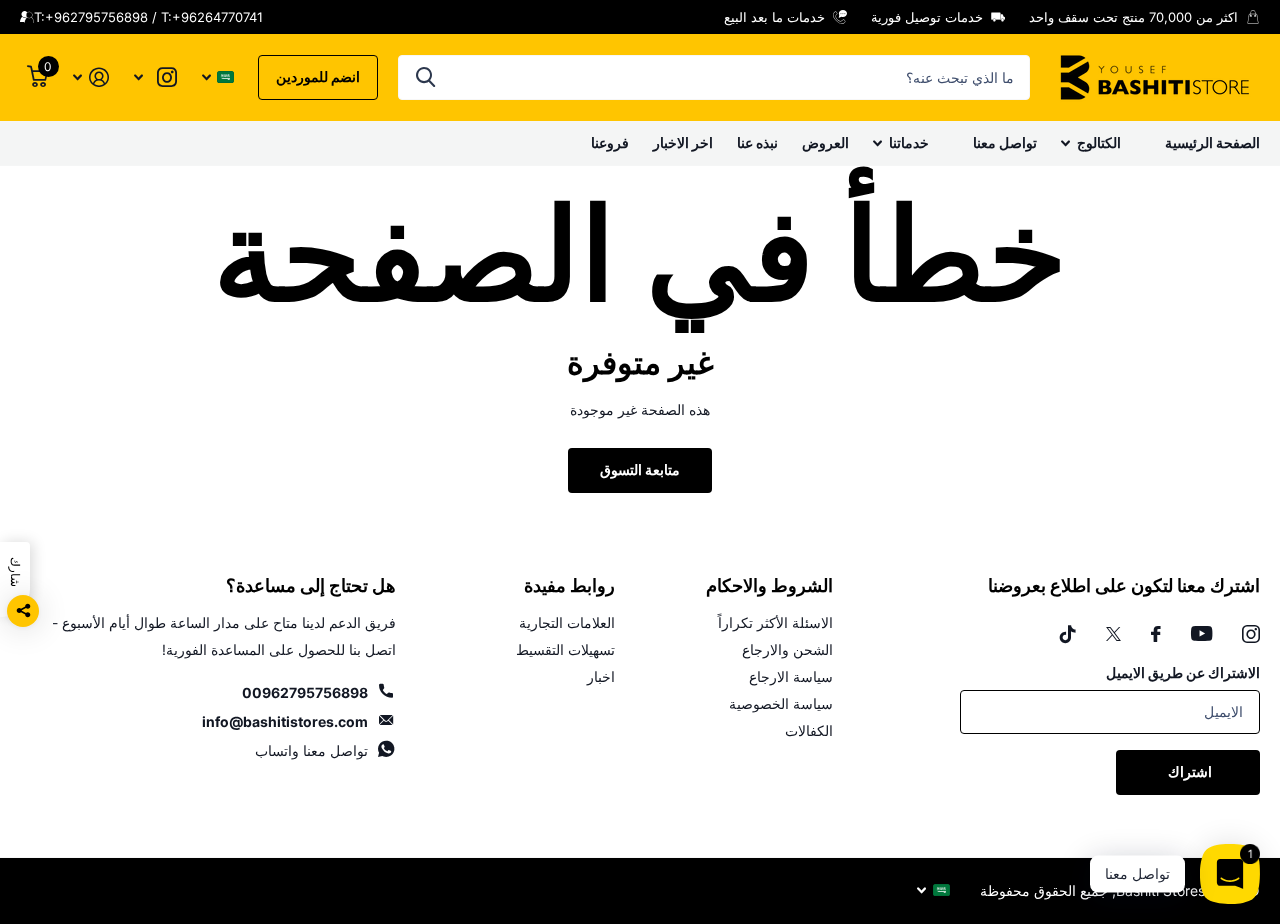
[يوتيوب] (1201, 633)
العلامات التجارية (567, 622)
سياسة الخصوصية (781, 703)
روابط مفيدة (569, 586)
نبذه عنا (757, 142)
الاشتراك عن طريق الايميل (1183, 672)
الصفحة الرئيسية (1212, 142)
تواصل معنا (1005, 142)
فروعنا (610, 142)
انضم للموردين (318, 76)
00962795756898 (305, 692)
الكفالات (809, 730)
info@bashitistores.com (285, 721)
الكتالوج (1099, 142)
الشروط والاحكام (769, 586)
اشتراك (1188, 771)
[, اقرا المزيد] (155, 77)
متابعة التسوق (640, 469)
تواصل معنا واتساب (311, 750)
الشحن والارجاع (787, 649)
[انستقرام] (1251, 634)
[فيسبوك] (1156, 634)
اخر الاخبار (683, 142)
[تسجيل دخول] (90, 77)
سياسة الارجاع (791, 676)
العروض (825, 142)
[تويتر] (1113, 634)
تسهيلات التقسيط (565, 649)
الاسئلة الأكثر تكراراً (775, 622)
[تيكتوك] (1068, 634)
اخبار (601, 676)
